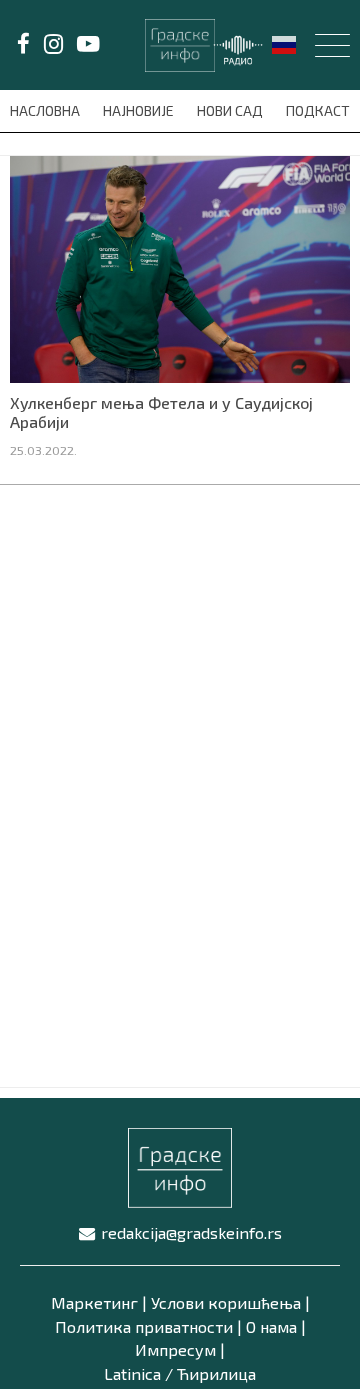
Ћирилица (216, 1373)
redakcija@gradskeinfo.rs (191, 1232)
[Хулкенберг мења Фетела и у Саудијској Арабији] (180, 267)
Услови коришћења (226, 1302)
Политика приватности (144, 1326)
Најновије (140, 110)
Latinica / (138, 1373)
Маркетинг (94, 1302)
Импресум (175, 1349)
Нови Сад (231, 110)
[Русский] (285, 43)
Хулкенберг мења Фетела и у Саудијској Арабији (161, 412)
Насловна (46, 110)
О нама (271, 1326)
